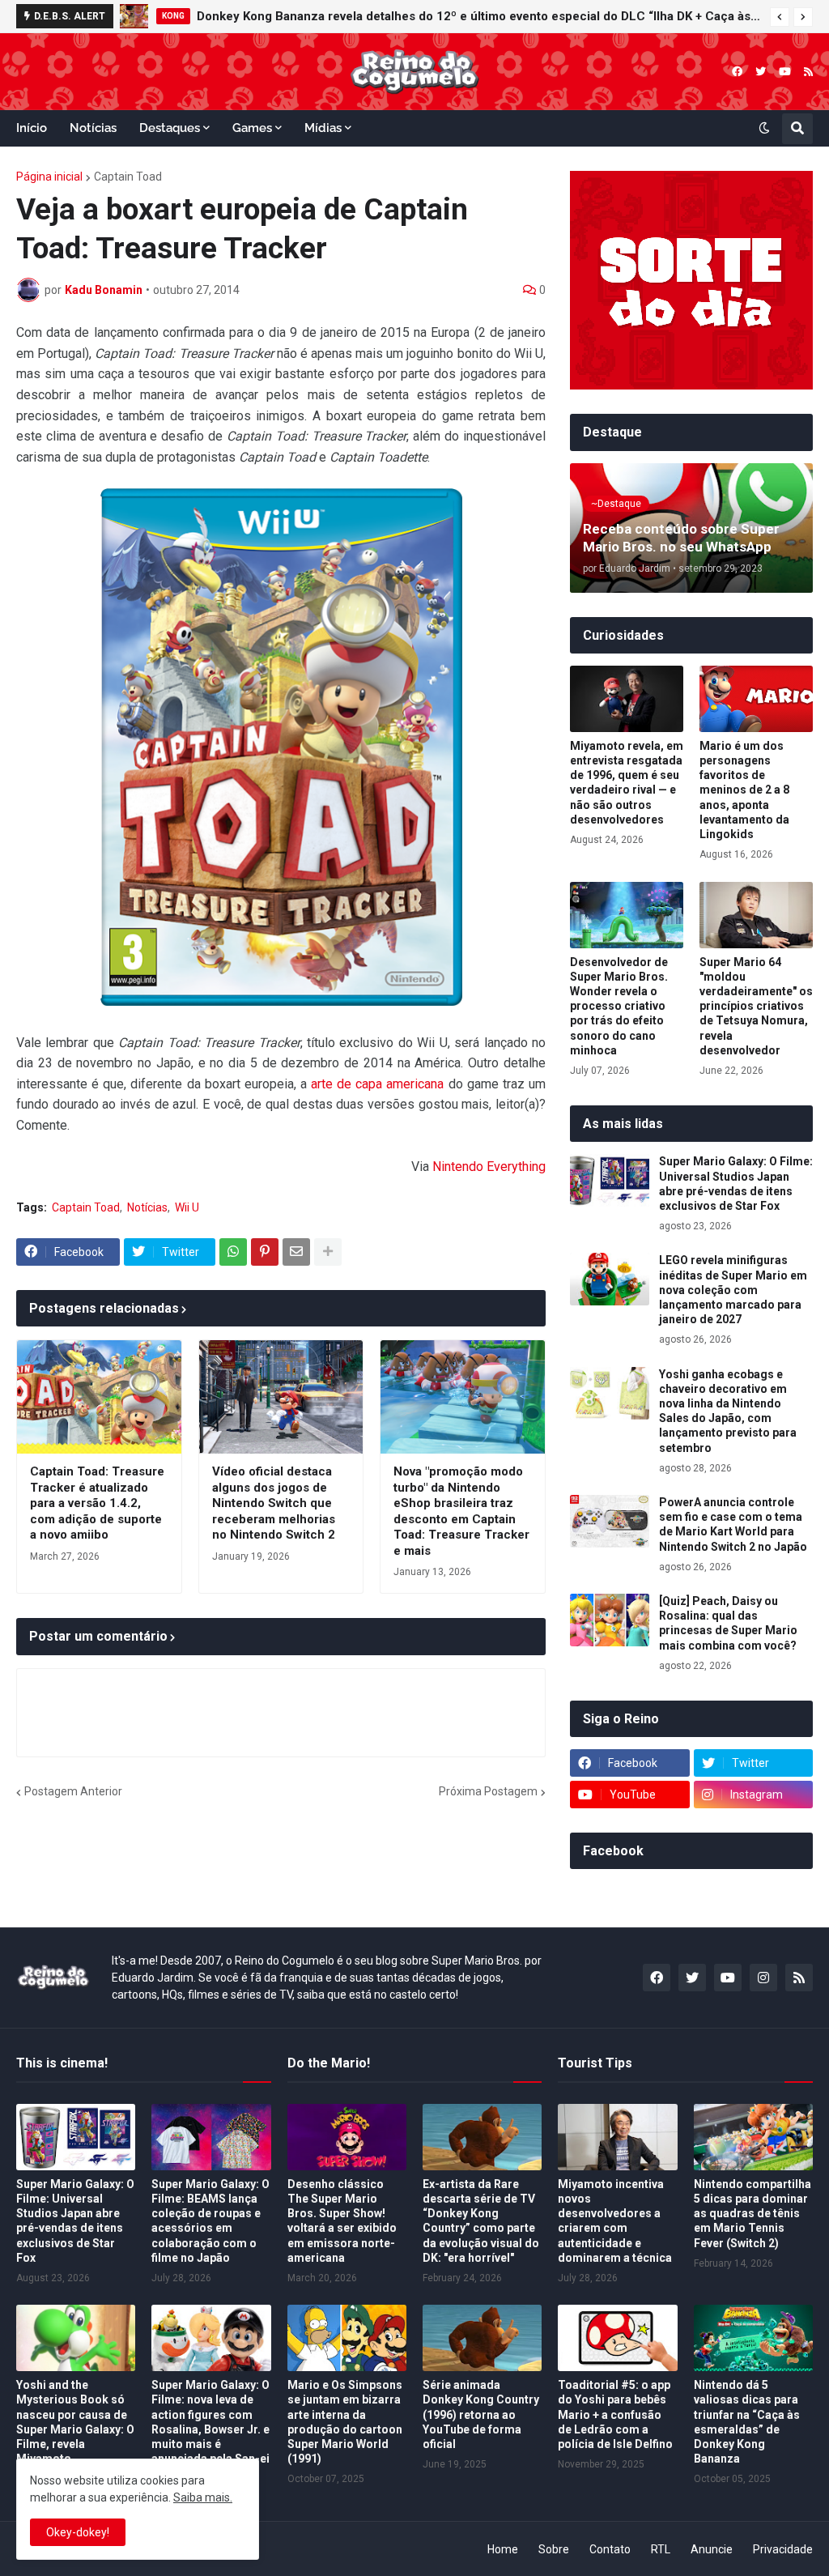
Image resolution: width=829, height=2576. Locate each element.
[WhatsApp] (233, 1252)
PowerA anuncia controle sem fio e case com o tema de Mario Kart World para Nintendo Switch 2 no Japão (733, 1524)
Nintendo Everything (489, 1167)
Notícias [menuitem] (93, 128)
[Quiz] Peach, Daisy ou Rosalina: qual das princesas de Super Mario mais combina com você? (728, 1623)
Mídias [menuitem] (323, 128)
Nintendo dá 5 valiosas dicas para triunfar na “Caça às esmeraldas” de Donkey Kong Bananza (747, 2422)
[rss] (808, 72)
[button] (780, 17)
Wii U (187, 1207)
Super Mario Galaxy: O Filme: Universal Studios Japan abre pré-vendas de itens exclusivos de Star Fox (736, 1184)
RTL (661, 2549)
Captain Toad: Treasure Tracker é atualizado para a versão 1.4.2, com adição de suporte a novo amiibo (97, 1503)
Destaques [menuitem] (170, 128)
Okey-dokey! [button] (78, 2532)
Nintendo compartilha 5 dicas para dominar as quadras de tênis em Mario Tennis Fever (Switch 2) (752, 2214)
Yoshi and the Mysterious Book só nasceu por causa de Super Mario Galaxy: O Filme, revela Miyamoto (75, 2422)
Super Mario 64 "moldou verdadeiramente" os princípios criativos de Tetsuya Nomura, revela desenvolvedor (756, 1006)
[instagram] (763, 1978)
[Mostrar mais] (328, 1252)
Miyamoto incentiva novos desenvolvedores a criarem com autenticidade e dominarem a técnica (615, 2221)
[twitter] (761, 72)
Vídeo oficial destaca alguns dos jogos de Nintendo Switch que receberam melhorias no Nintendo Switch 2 (274, 1503)
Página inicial (49, 177)
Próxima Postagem (488, 1791)
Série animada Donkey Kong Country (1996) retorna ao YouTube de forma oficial (481, 2414)
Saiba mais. (203, 2497)
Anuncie (712, 2549)
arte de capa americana (377, 1084)
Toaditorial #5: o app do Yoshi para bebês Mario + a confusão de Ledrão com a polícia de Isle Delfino (615, 2414)
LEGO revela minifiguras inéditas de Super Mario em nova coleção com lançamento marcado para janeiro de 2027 (733, 1290)
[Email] (296, 1252)
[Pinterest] (265, 1252)
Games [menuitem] (252, 128)
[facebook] (737, 72)
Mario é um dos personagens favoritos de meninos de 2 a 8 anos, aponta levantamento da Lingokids (744, 790)
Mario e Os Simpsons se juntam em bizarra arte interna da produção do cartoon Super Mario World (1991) (345, 2422)
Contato (610, 2549)
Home (503, 2549)
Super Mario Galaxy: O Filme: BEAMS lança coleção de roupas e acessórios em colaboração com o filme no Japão (210, 2221)
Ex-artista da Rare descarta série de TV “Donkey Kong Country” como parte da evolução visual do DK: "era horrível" (481, 2221)
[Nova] (463, 1397)
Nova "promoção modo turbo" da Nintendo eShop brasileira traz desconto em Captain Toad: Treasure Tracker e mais (461, 1511)
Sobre (554, 2549)
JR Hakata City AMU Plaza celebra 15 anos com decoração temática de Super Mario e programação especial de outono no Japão (500, 16)
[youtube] (785, 72)
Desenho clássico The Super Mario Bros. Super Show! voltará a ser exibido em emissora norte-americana (342, 2221)
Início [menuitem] (32, 128)
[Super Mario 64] (756, 915)
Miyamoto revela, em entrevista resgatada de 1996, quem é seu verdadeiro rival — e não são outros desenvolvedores (627, 783)
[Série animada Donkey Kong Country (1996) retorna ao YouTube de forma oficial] (482, 2338)
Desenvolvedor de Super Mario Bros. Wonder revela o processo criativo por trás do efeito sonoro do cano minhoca (619, 1006)
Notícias (147, 1207)
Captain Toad (128, 177)
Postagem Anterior (73, 1791)
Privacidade (783, 2549)
